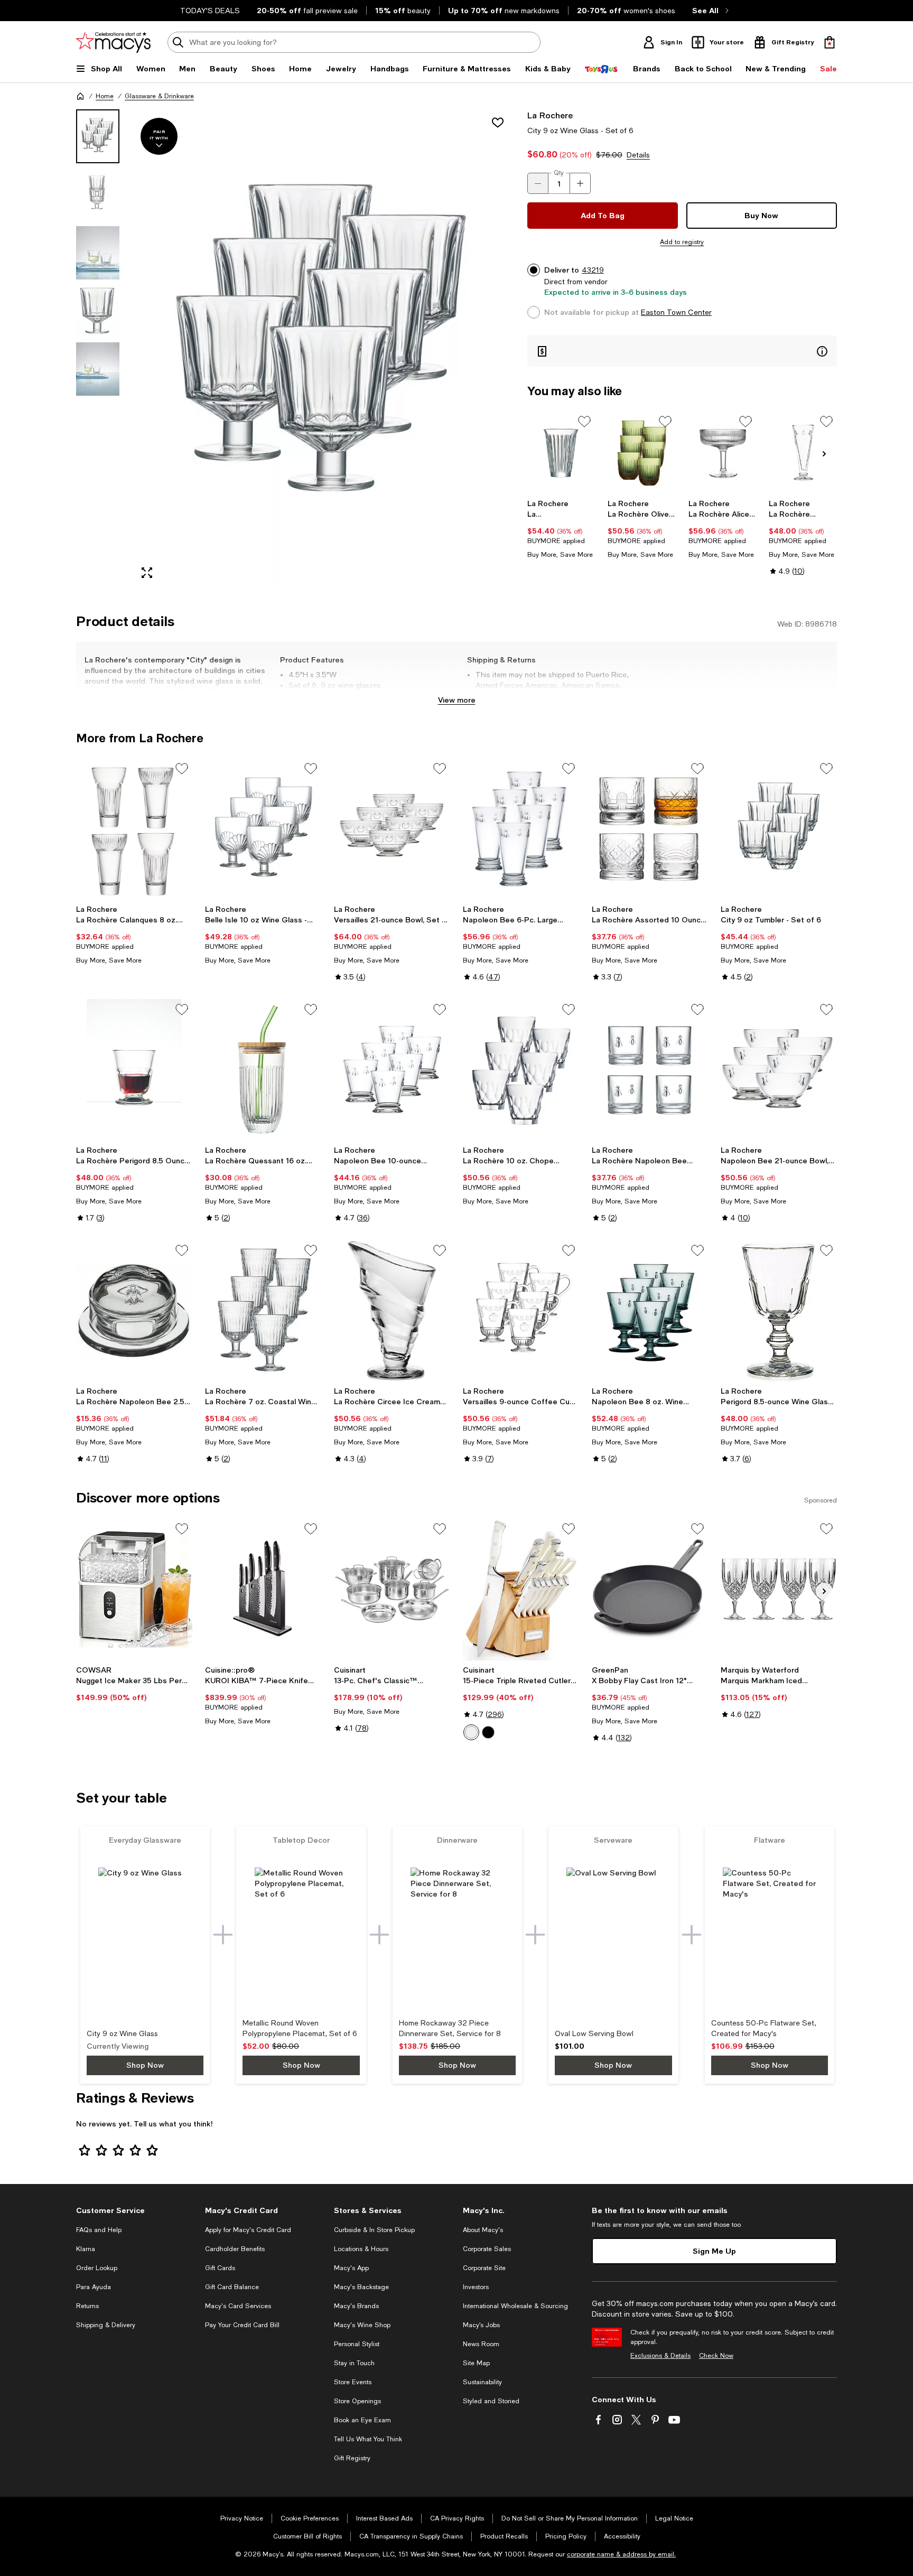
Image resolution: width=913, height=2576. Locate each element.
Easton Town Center (676, 312)
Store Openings (357, 2401)
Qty (559, 173)
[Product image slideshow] (323, 348)
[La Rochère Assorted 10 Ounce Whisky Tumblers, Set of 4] (650, 829)
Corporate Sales (487, 2249)
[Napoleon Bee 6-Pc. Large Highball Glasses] (521, 829)
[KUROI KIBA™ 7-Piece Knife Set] (263, 1589)
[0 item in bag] (830, 42)
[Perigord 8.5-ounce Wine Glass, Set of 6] (779, 1311)
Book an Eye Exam (362, 2420)
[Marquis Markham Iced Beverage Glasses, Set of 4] (779, 1589)
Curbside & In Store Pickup (374, 2230)
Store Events (353, 2382)
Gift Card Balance (232, 2287)
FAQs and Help (99, 2230)
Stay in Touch (354, 2363)
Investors (476, 2287)
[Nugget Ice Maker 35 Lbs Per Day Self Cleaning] (134, 1589)
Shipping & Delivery (106, 2325)
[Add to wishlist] (498, 123)
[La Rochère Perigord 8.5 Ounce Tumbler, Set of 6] (134, 1070)
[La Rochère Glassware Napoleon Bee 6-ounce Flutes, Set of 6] (803, 452)
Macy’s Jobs (481, 2325)
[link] (561, 529)
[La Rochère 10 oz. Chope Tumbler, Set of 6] (521, 1070)
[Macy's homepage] (80, 96)
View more (457, 700)
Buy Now (761, 215)
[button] (295, 348)
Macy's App (351, 2268)
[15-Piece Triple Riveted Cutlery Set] (521, 1589)
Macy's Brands (356, 2306)
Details (638, 155)
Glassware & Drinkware (159, 96)
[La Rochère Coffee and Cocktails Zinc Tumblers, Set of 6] (561, 452)
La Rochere (550, 115)
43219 (593, 270)
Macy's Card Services (238, 2306)
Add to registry (682, 242)
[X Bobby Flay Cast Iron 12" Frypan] (650, 1589)
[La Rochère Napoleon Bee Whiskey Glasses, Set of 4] (650, 1070)
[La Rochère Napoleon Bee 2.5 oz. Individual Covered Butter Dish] (134, 1311)
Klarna (86, 2249)
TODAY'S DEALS (210, 11)
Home (105, 96)
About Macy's (483, 2230)
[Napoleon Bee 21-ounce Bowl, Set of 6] (779, 1070)
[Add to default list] (584, 422)
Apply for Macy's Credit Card (248, 2230)
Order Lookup (97, 2268)
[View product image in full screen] (147, 573)
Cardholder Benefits (235, 2249)
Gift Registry (352, 2458)
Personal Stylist (357, 2344)
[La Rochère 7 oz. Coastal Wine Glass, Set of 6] (263, 1311)
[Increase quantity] (580, 183)
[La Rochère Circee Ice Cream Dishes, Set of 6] (392, 1311)
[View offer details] (682, 351)
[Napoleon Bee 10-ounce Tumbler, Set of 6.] (392, 1070)
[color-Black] (488, 1732)
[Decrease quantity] (538, 183)
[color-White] (471, 1732)
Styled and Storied (491, 2401)
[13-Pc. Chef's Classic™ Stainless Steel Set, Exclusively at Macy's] (392, 1589)
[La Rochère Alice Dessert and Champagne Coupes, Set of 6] (723, 452)
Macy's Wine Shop (362, 2325)
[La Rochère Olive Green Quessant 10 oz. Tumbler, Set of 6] (642, 452)
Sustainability (482, 2382)
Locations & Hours (361, 2249)
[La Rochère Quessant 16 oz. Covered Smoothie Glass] (263, 1070)
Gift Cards (220, 2268)
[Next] (824, 454)
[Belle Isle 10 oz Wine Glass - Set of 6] (263, 829)
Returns (87, 2306)
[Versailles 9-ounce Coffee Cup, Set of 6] (521, 1311)
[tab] (98, 136)
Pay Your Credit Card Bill (242, 2325)
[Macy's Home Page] (113, 42)
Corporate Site (484, 2268)
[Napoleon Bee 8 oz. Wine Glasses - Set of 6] (650, 1311)
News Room (481, 2344)
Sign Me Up (714, 2251)
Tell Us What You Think (368, 2439)
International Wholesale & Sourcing (515, 2306)
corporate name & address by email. (621, 2554)
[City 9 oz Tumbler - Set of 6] (779, 829)
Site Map (476, 2363)
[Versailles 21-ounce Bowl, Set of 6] (392, 829)
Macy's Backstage (361, 2287)
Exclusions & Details (660, 2356)
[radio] (471, 1732)
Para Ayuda (94, 2287)
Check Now (716, 2356)
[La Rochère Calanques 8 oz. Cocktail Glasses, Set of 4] (134, 829)
